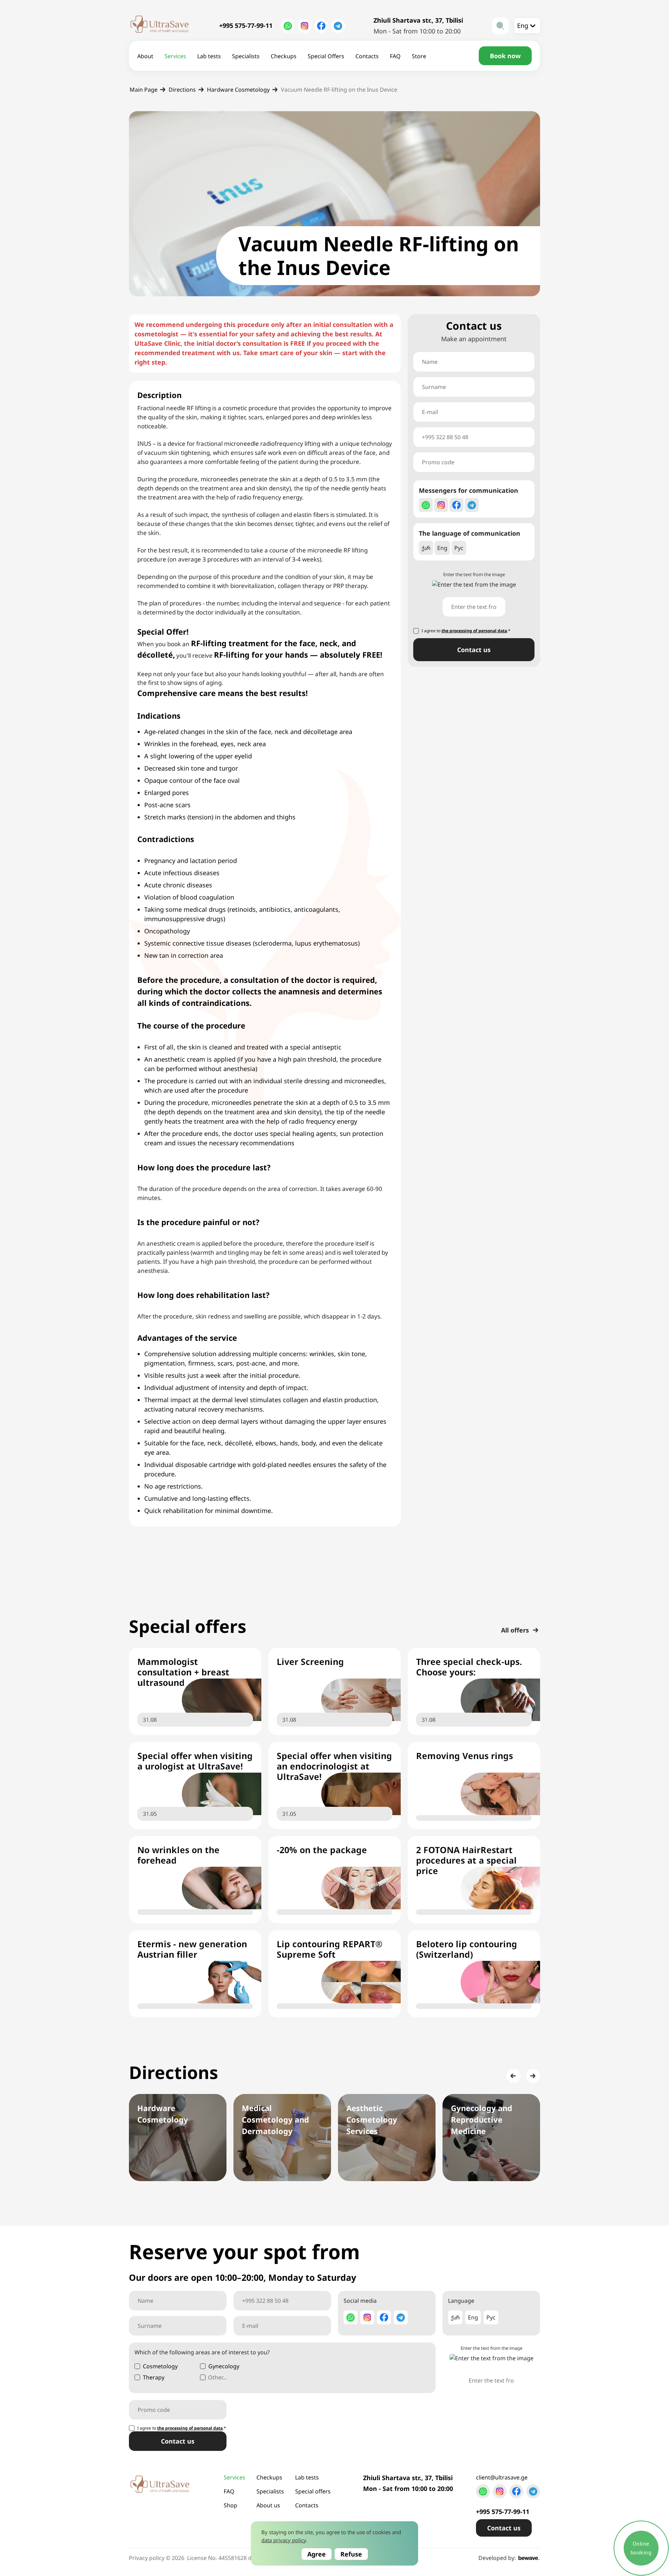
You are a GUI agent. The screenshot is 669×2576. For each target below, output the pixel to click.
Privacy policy (147, 2558)
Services (175, 56)
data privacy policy (284, 2540)
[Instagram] (305, 26)
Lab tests (209, 56)
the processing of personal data (474, 631)
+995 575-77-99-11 (246, 25)
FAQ (395, 56)
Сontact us (474, 650)
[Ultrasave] (160, 26)
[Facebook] (321, 26)
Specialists (246, 56)
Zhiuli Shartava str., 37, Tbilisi (418, 20)
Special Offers (326, 56)
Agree (317, 2554)
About (145, 56)
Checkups (284, 56)
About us (268, 2505)
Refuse (351, 2554)
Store (419, 56)
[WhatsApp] (288, 26)
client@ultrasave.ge (502, 2477)
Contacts (367, 56)
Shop (230, 2505)
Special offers (313, 2491)
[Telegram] (338, 26)
